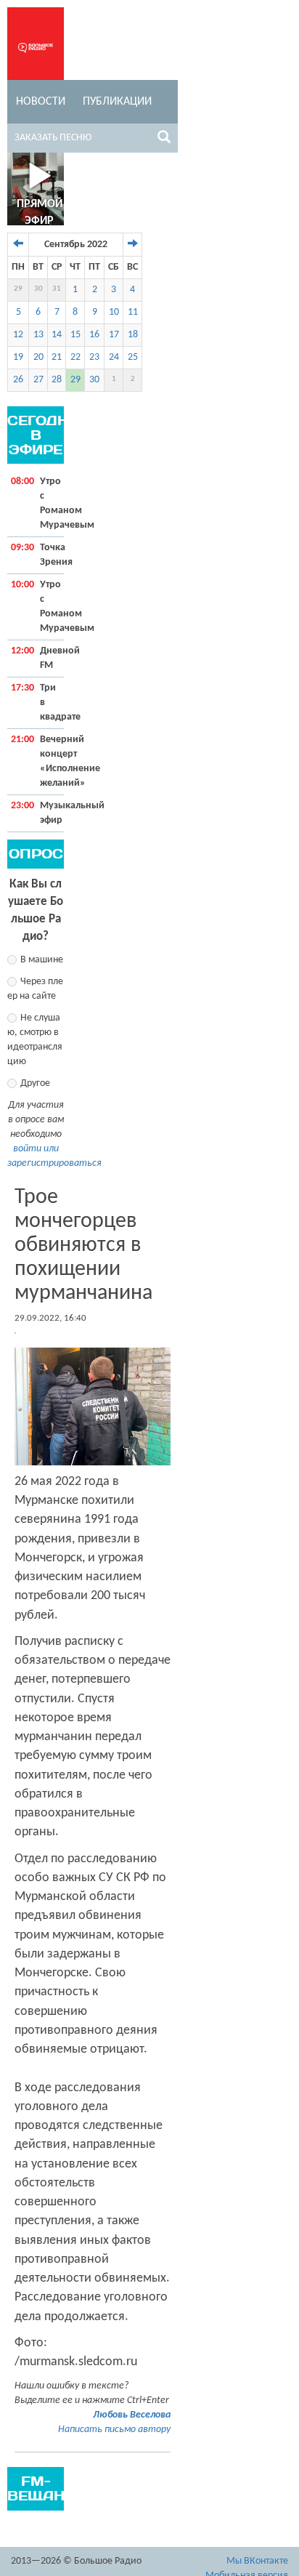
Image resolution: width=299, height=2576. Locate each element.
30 (38, 289)
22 (75, 357)
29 (18, 289)
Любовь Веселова (132, 2415)
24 (114, 357)
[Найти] (164, 140)
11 (133, 312)
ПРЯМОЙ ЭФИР (40, 213)
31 (57, 289)
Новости (41, 102)
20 (38, 357)
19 (18, 357)
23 (94, 357)
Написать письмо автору (114, 2430)
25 (133, 357)
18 (133, 335)
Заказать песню (53, 138)
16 (94, 335)
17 (114, 335)
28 (57, 380)
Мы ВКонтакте (257, 2561)
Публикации (117, 102)
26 (18, 380)
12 (18, 335)
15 (75, 335)
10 (114, 312)
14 (57, 335)
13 (38, 335)
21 (57, 357)
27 (38, 380)
